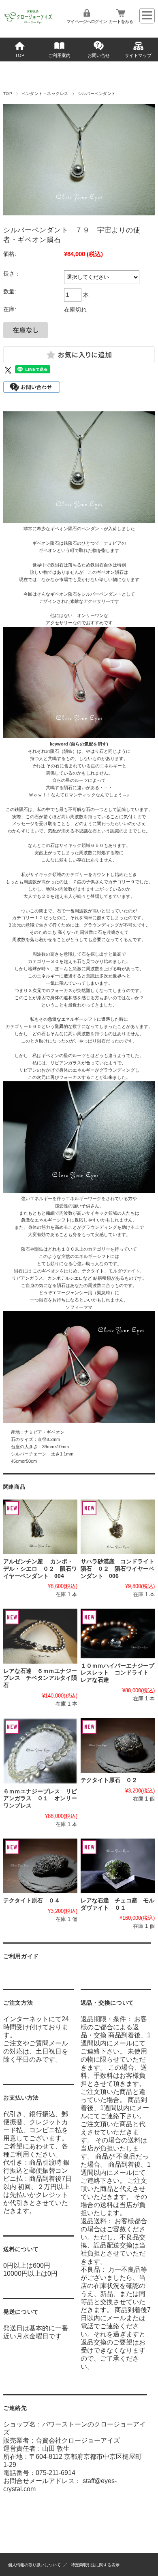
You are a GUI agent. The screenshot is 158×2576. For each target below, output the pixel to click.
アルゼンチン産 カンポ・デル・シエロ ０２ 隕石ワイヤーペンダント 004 (40, 1569)
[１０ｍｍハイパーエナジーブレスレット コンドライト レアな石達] (118, 1633)
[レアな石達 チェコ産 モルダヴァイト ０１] (118, 1866)
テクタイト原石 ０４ (32, 1901)
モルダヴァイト (124, 1271)
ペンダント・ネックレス (45, 94)
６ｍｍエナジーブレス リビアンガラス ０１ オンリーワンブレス (40, 1799)
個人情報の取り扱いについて (34, 2565)
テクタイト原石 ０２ (109, 1780)
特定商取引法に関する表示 (95, 2565)
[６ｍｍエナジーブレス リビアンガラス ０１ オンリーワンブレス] (40, 1751)
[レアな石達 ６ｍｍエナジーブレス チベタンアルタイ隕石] (40, 1636)
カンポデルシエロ (65, 1278)
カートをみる (121, 21)
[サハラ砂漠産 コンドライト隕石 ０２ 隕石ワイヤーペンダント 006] (118, 1527)
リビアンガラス (66, 1063)
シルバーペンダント (97, 94)
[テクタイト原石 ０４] (40, 1866)
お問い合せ (99, 55)
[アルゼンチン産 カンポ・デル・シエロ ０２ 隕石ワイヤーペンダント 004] (40, 1527)
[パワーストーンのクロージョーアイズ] (28, 23)
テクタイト (93, 1271)
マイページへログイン (87, 21)
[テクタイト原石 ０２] (118, 1745)
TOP (20, 55)
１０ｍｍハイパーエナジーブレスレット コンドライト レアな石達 (117, 1673)
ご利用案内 (59, 55)
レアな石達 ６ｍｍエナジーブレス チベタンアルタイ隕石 (40, 1678)
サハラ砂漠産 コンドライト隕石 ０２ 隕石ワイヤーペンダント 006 (117, 1569)
